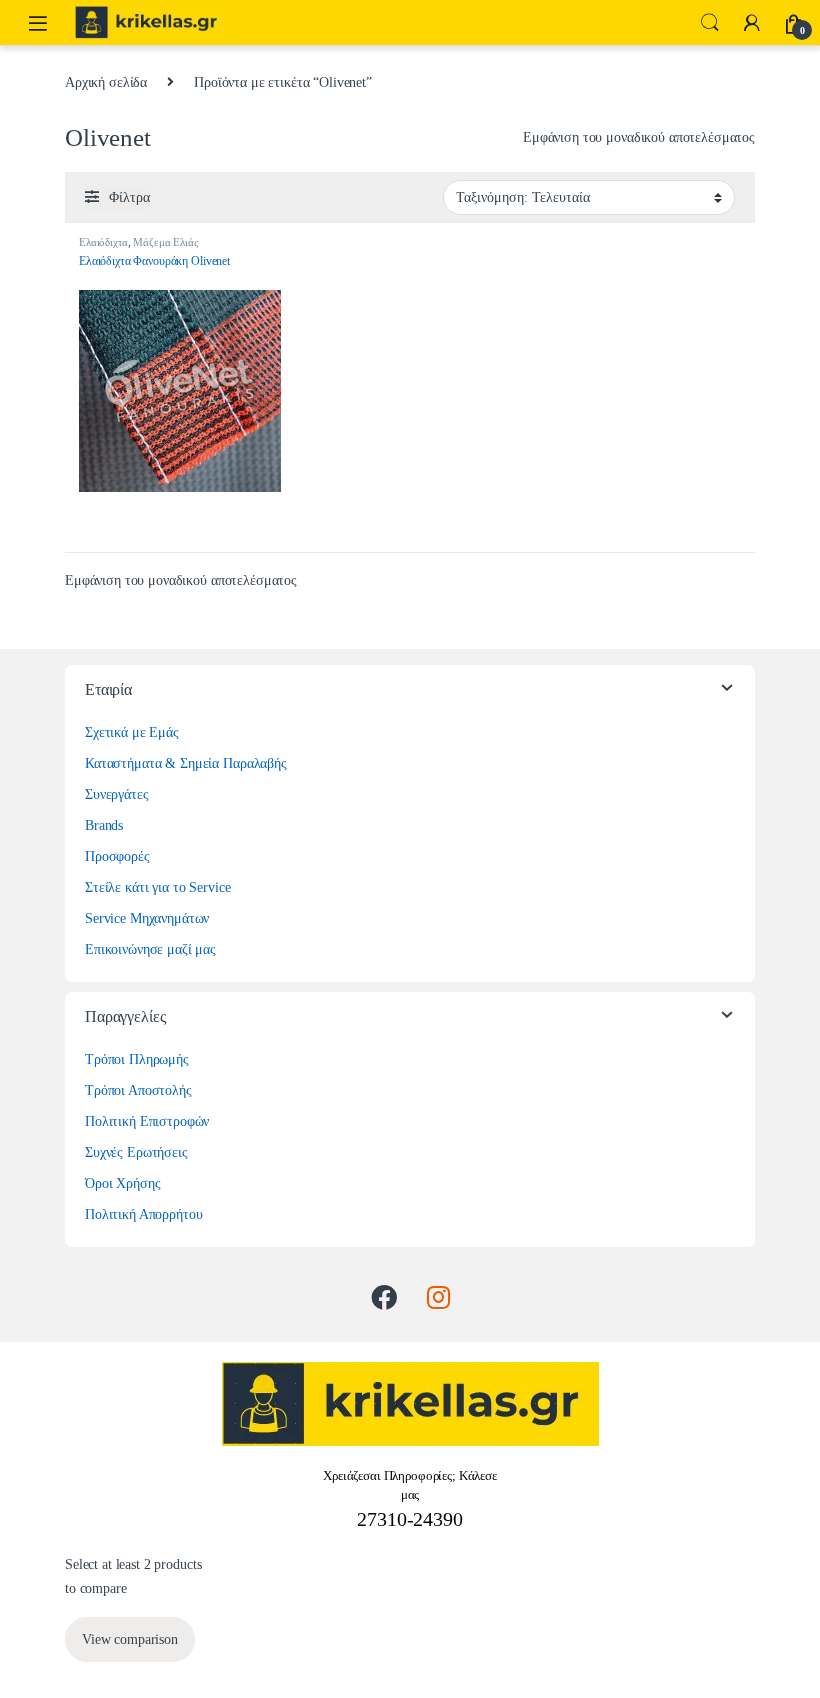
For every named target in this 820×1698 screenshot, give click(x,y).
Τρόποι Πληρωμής (137, 1059)
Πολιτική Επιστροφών (147, 1121)
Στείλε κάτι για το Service (157, 887)
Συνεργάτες (117, 794)
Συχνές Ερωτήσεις (136, 1152)
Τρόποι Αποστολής (138, 1090)
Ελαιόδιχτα (103, 242)
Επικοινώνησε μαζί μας (150, 949)
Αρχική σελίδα (106, 82)
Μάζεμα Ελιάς (165, 242)
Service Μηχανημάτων (147, 918)
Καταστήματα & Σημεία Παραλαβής (186, 763)
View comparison (130, 1639)
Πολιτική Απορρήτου (143, 1214)
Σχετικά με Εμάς (132, 732)
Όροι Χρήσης (122, 1183)
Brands (104, 825)
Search (710, 23)
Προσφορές (117, 856)
